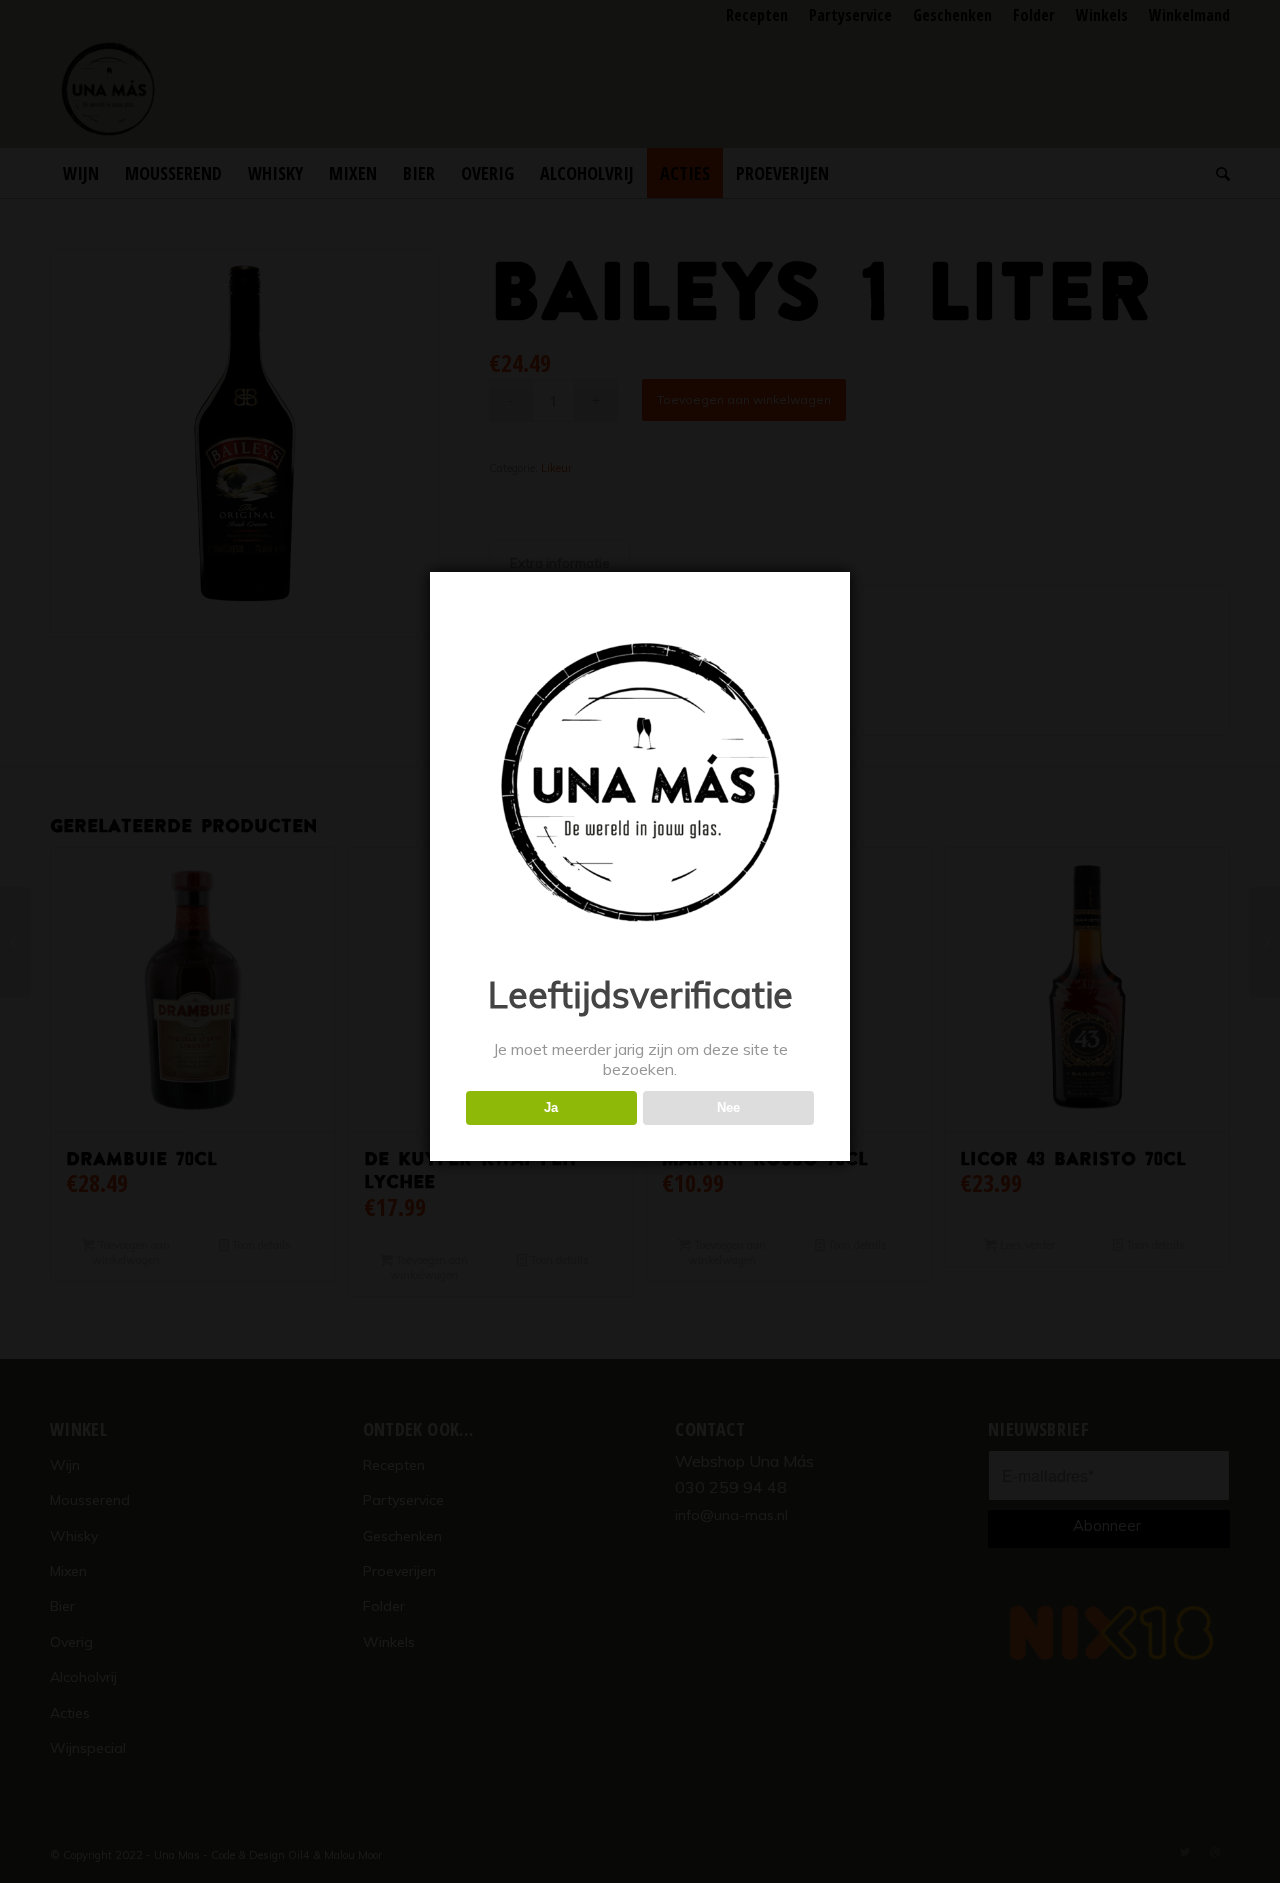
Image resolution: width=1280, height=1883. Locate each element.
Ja (551, 1107)
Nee (728, 1107)
